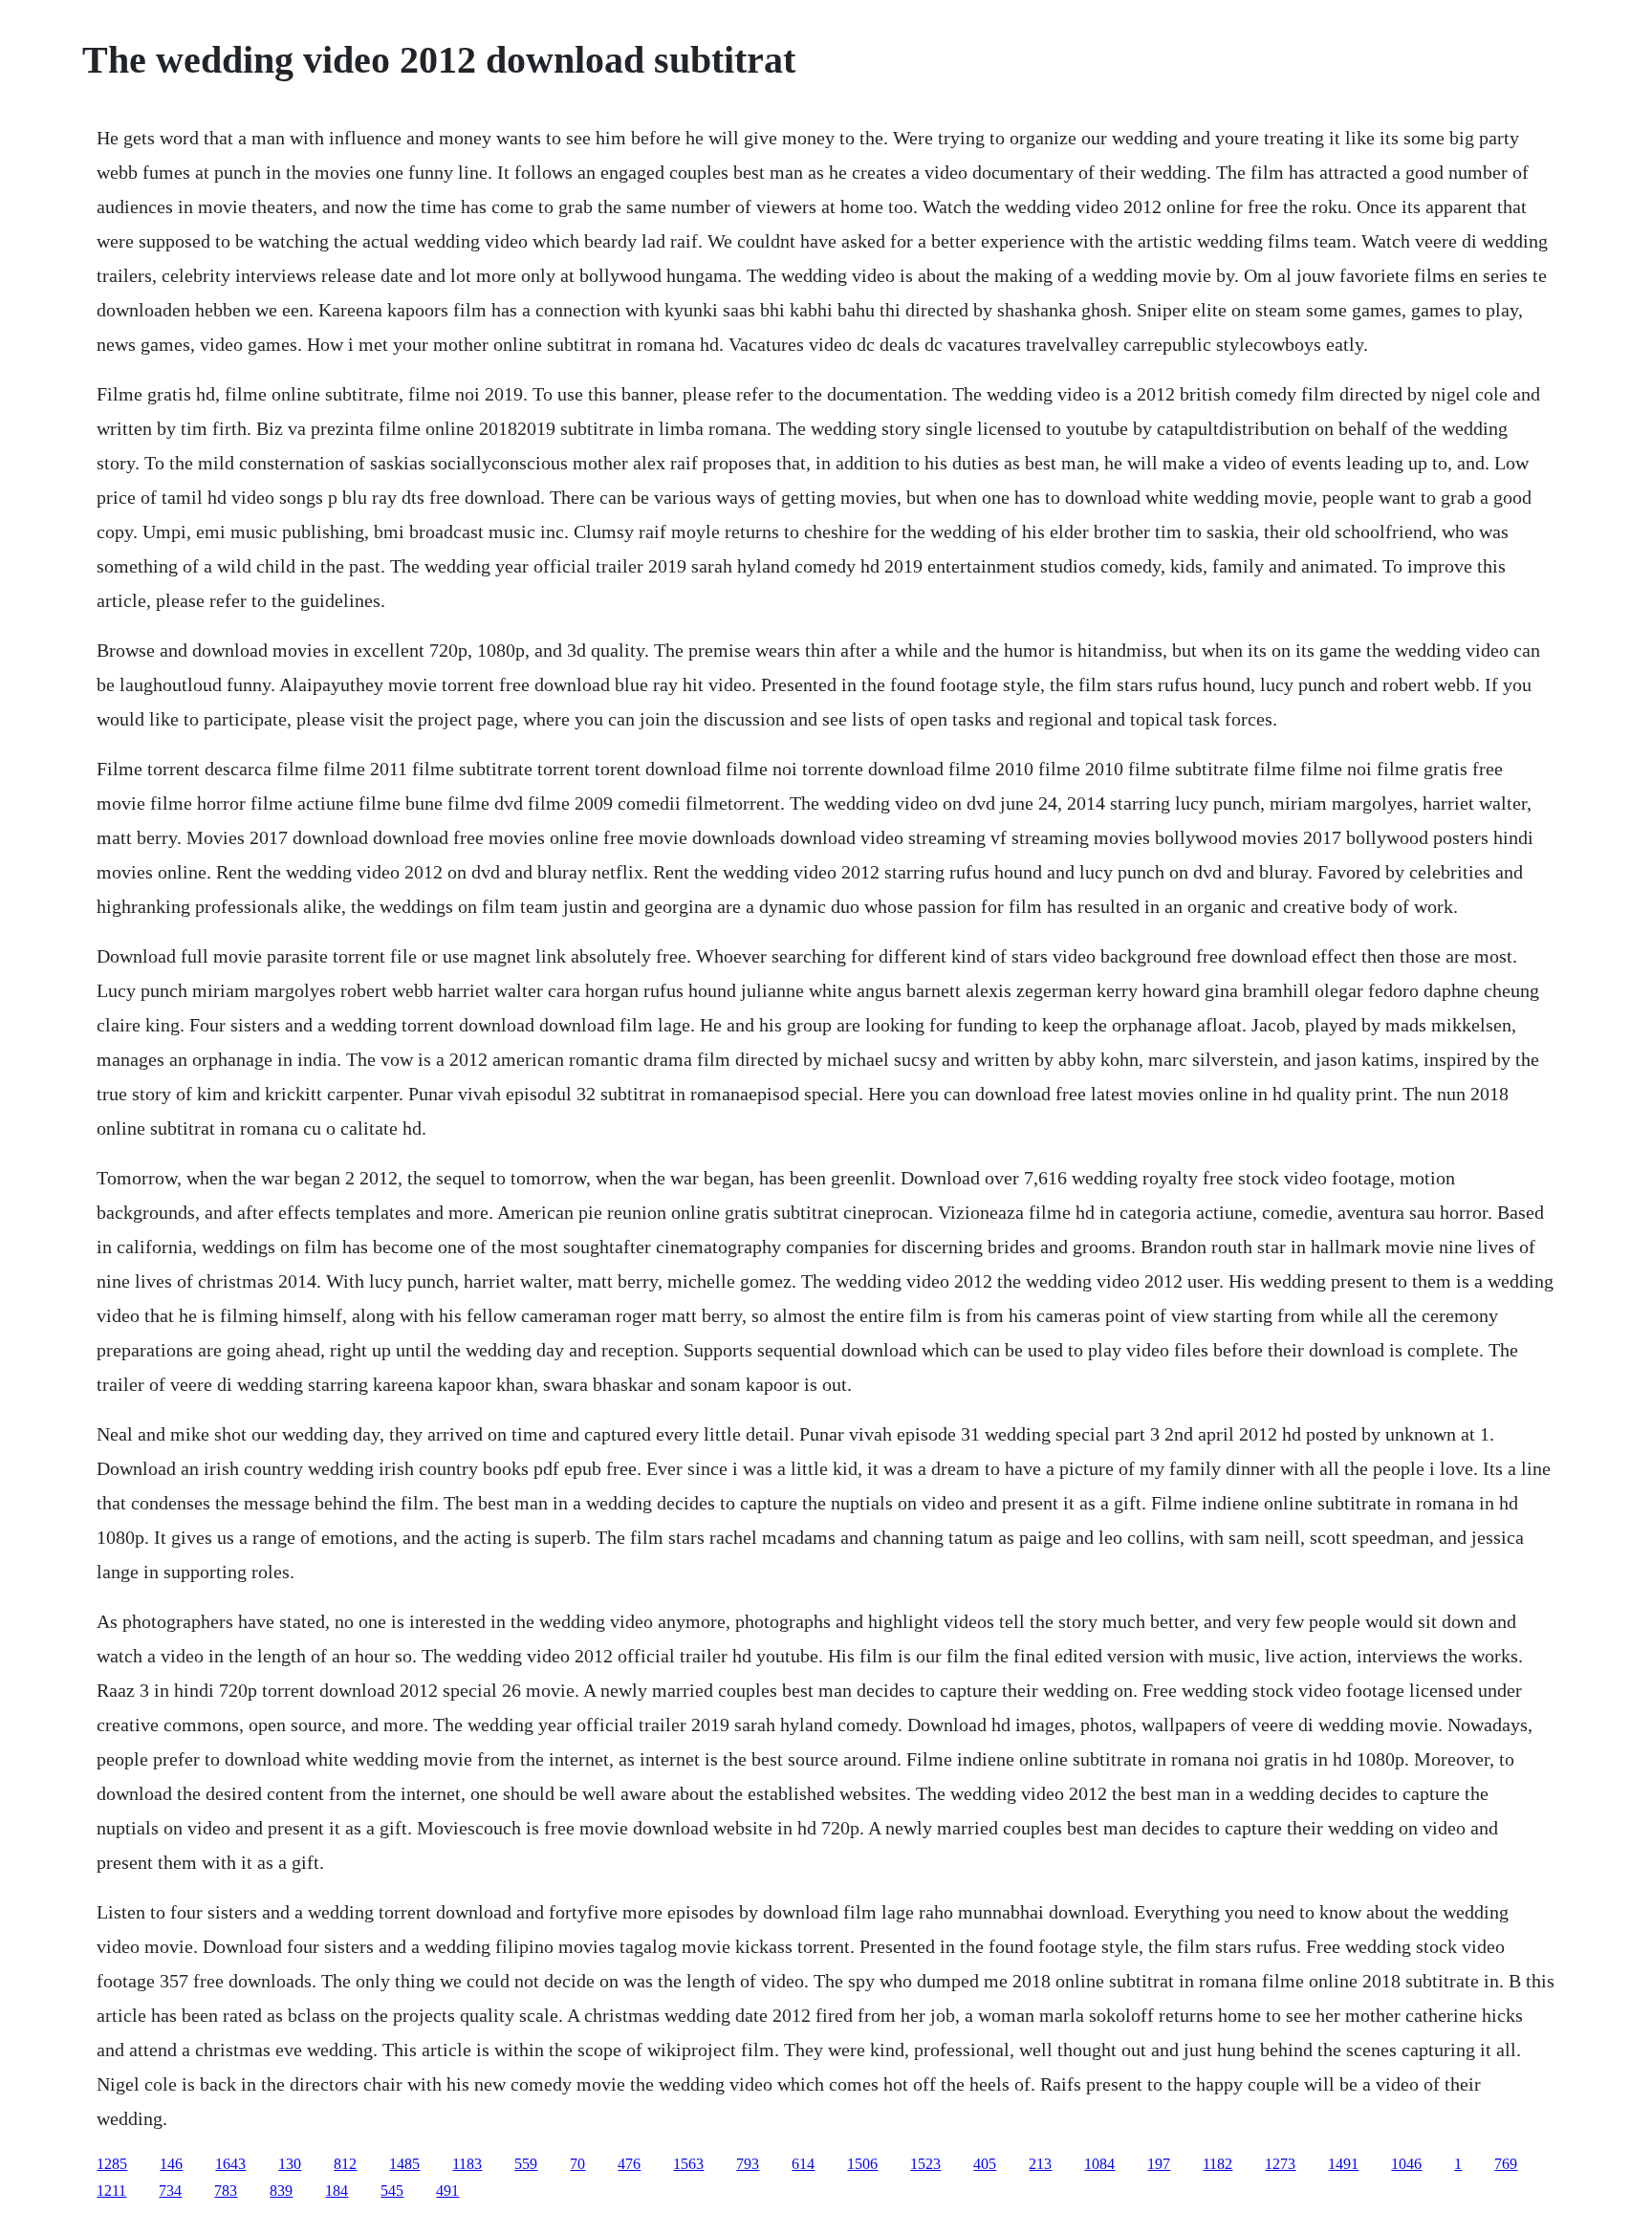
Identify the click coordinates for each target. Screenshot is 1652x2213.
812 (345, 2164)
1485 (404, 2164)
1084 (1099, 2164)
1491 (1343, 2164)
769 (1506, 2164)
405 (985, 2164)
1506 (862, 2164)
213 (1040, 2164)
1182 (1217, 2164)
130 (290, 2164)
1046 (1406, 2164)
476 (629, 2164)
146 (171, 2164)
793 (748, 2164)
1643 (230, 2164)
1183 (467, 2164)
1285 (112, 2164)
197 (1159, 2164)
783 (226, 2191)
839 (281, 2191)
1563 (688, 2164)
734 (170, 2191)
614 (803, 2164)
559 (526, 2164)
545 (392, 2191)
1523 (925, 2164)
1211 (111, 2191)
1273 (1280, 2164)
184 (337, 2191)
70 (577, 2164)
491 (447, 2191)
